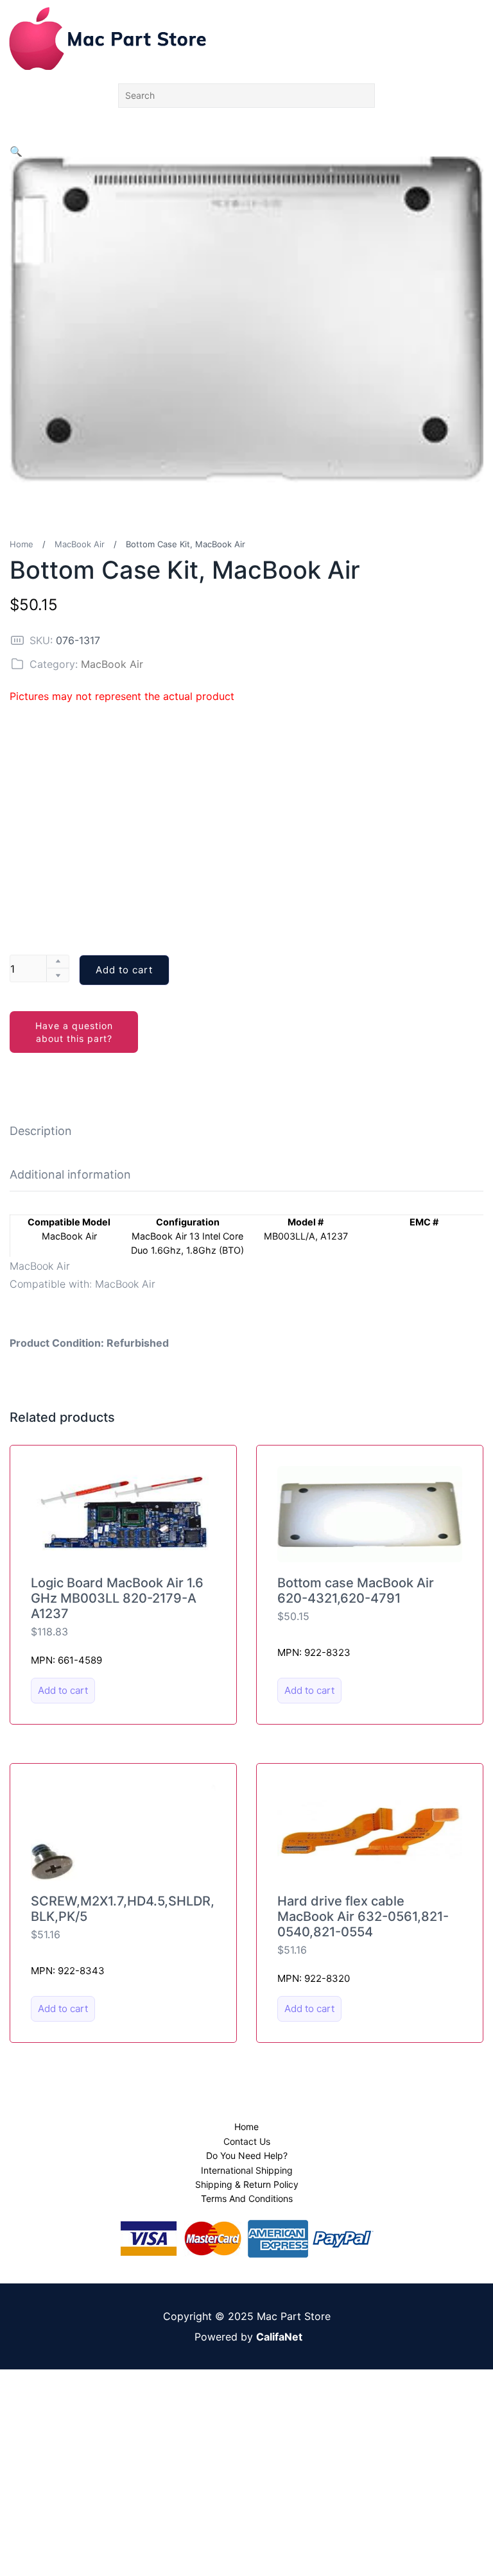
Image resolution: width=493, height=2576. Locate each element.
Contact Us (247, 2141)
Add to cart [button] (63, 1690)
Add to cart (124, 970)
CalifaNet (279, 2337)
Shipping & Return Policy (247, 2184)
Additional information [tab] (70, 1174)
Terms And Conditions (247, 2198)
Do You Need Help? (247, 2155)
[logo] (108, 38)
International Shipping (247, 2170)
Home (22, 544)
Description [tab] (41, 1131)
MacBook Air (80, 544)
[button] (16, 151)
